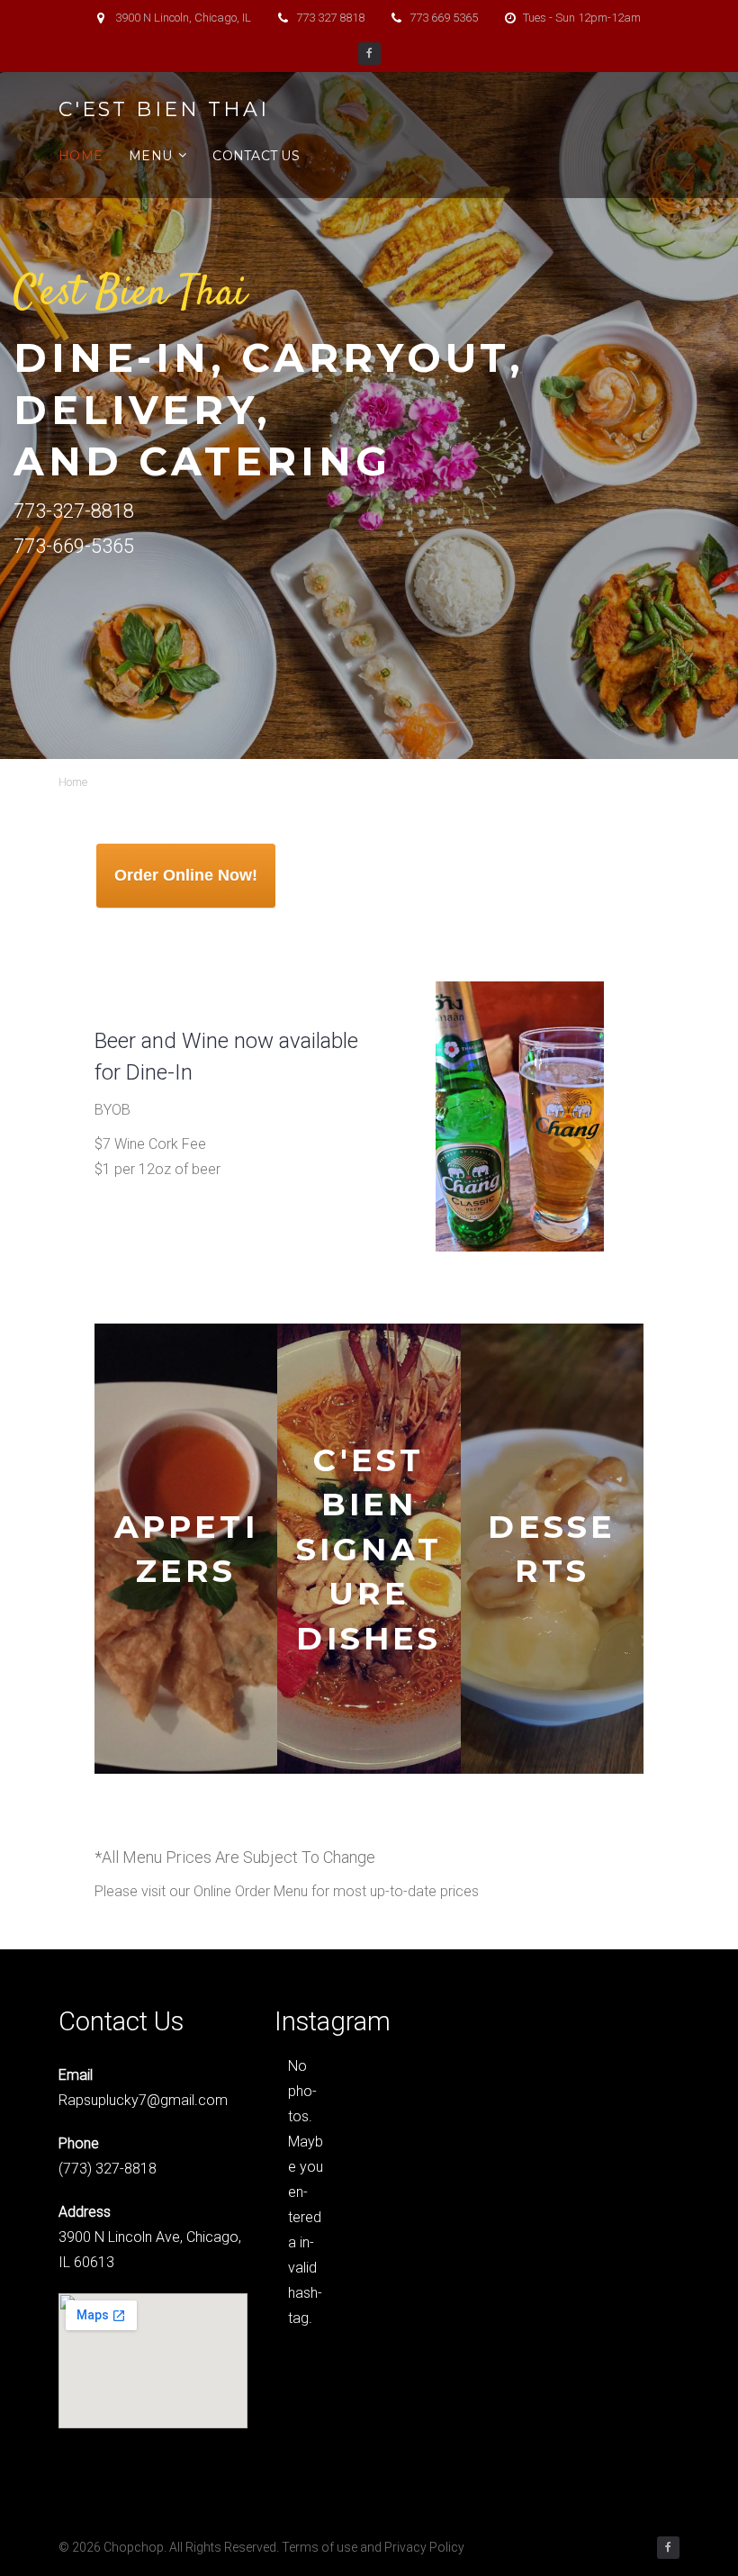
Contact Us (256, 156)
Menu (150, 156)
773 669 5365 (444, 18)
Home (81, 156)
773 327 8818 (330, 18)
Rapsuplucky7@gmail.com (143, 2100)
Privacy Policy (424, 2547)
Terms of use (319, 2547)
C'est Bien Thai (164, 110)
